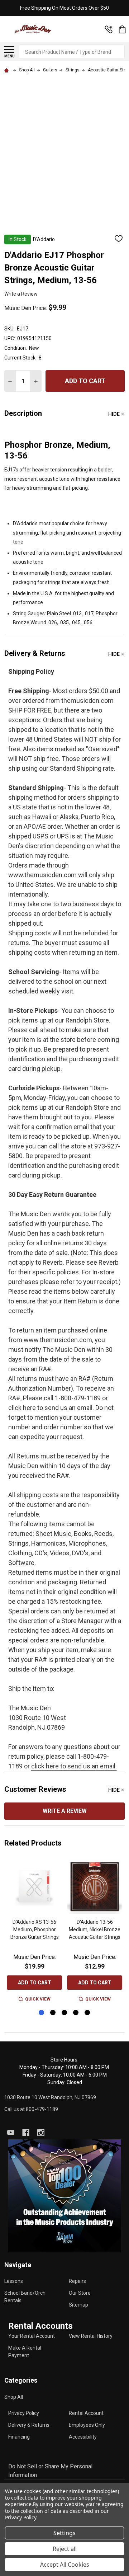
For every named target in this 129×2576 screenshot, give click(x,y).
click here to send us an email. (74, 1766)
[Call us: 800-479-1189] (109, 29)
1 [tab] (42, 2013)
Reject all (65, 2549)
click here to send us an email (50, 1408)
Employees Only (87, 2425)
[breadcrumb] (8, 70)
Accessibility (83, 2437)
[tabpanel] (34, 1931)
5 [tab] (88, 2013)
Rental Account (86, 2413)
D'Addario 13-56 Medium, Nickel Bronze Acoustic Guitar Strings (95, 1929)
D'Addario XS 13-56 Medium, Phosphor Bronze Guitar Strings (35, 1929)
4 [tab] (76, 2013)
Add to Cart (85, 381)
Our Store (80, 2293)
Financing (19, 2437)
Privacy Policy (24, 2413)
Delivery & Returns (29, 2425)
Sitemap (78, 2305)
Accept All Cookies (65, 2565)
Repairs (77, 2281)
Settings (64, 2533)
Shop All (14, 2397)
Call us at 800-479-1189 (31, 2109)
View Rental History (91, 2336)
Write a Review (21, 294)
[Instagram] (41, 2133)
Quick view (38, 1999)
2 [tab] (53, 2013)
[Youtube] (11, 2133)
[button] (65, 2196)
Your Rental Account (32, 2336)
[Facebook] (26, 2133)
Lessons (14, 2281)
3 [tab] (65, 2013)
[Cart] (122, 29)
